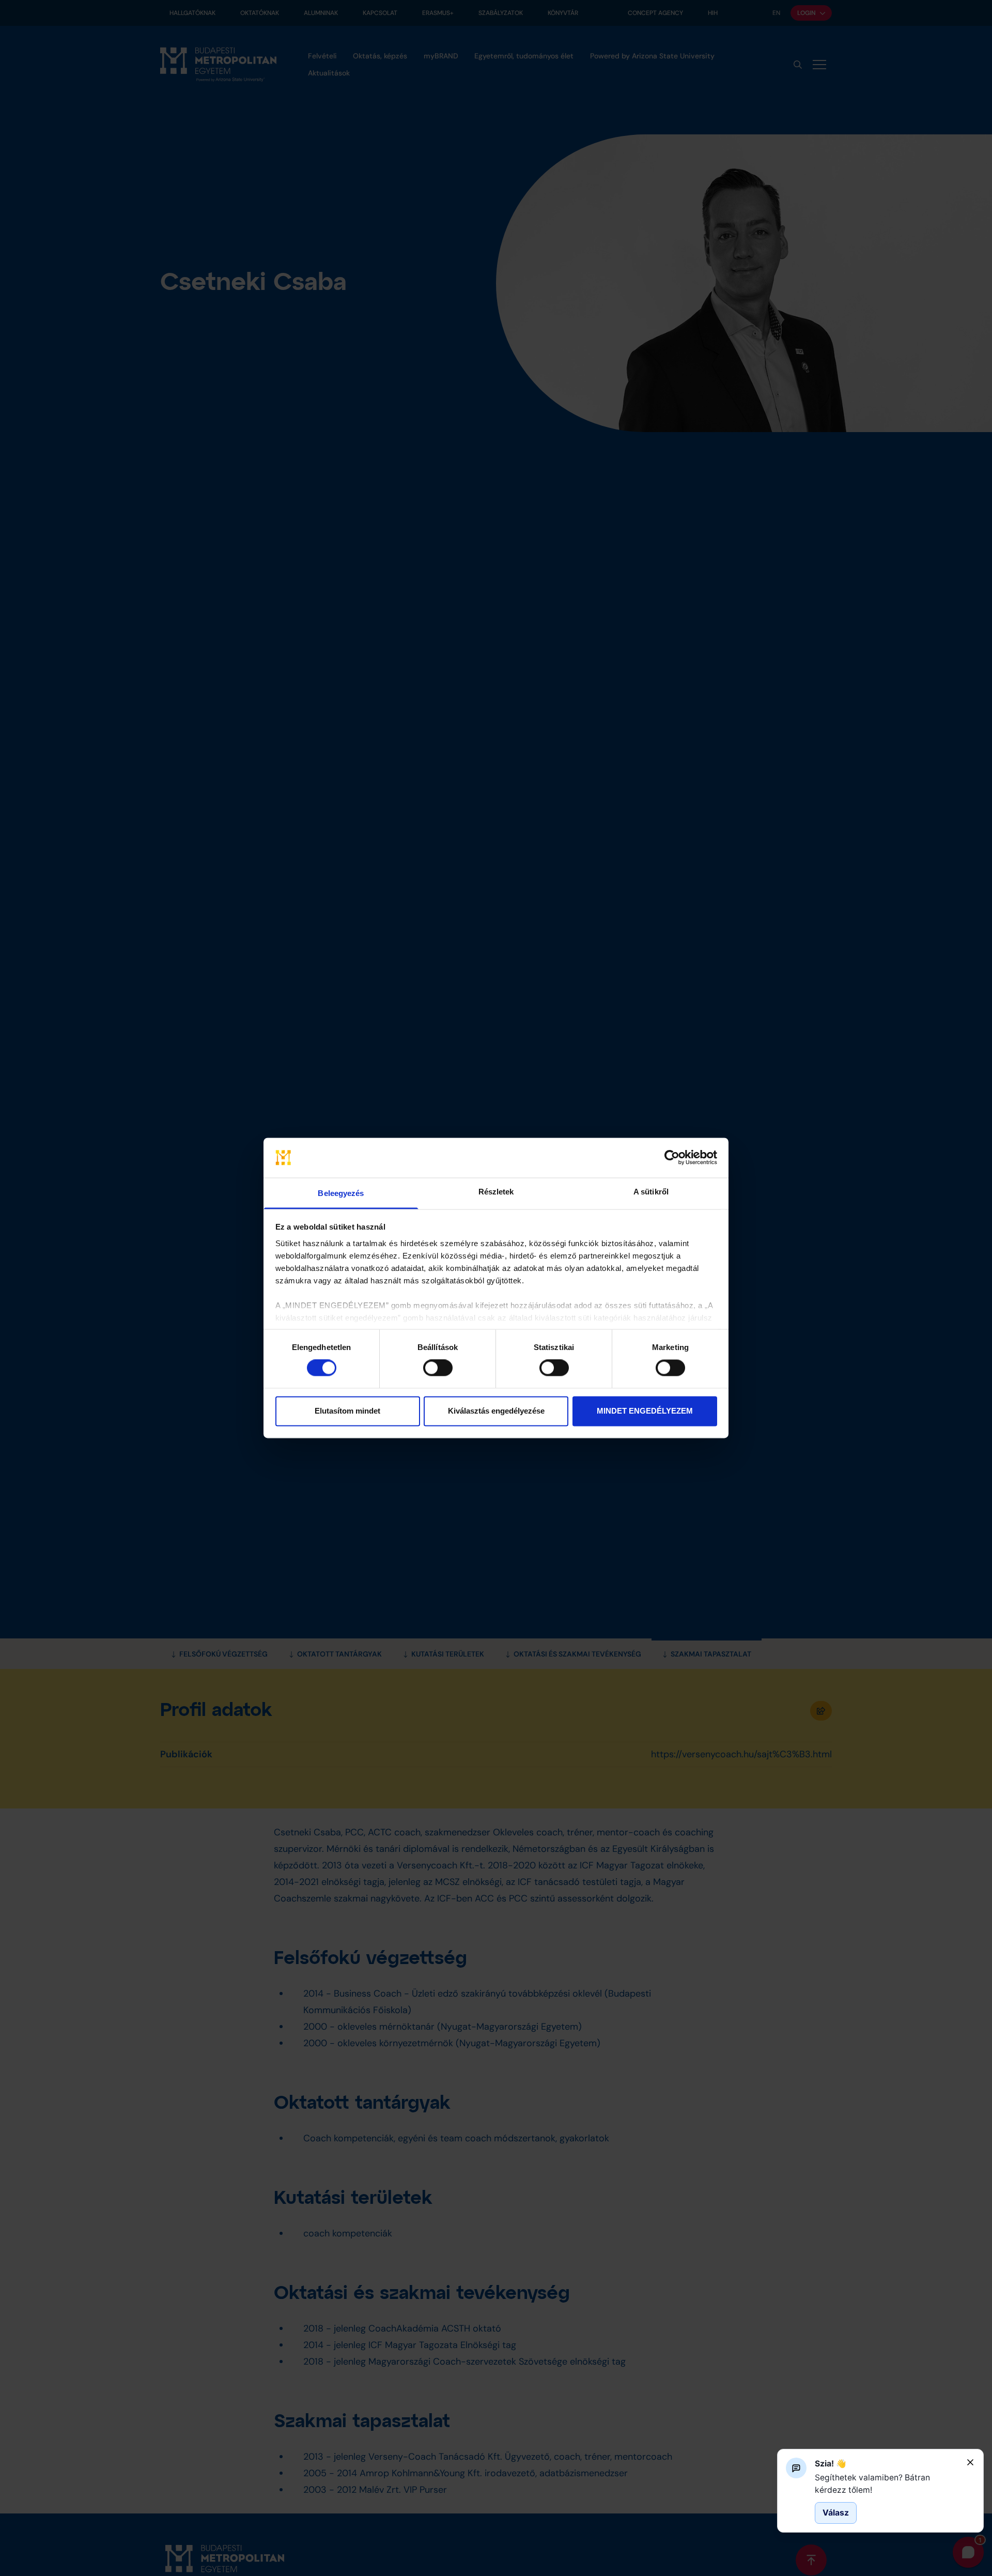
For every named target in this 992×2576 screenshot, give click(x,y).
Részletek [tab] (496, 1192)
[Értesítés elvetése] (970, 2462)
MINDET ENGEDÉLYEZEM (645, 1411)
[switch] (438, 1368)
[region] (887, 2484)
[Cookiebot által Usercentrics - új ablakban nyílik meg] (672, 1158)
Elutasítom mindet (347, 1411)
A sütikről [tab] (651, 1192)
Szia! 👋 (831, 2464)
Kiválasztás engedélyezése (496, 1411)
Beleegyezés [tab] (341, 1193)
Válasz (836, 2513)
